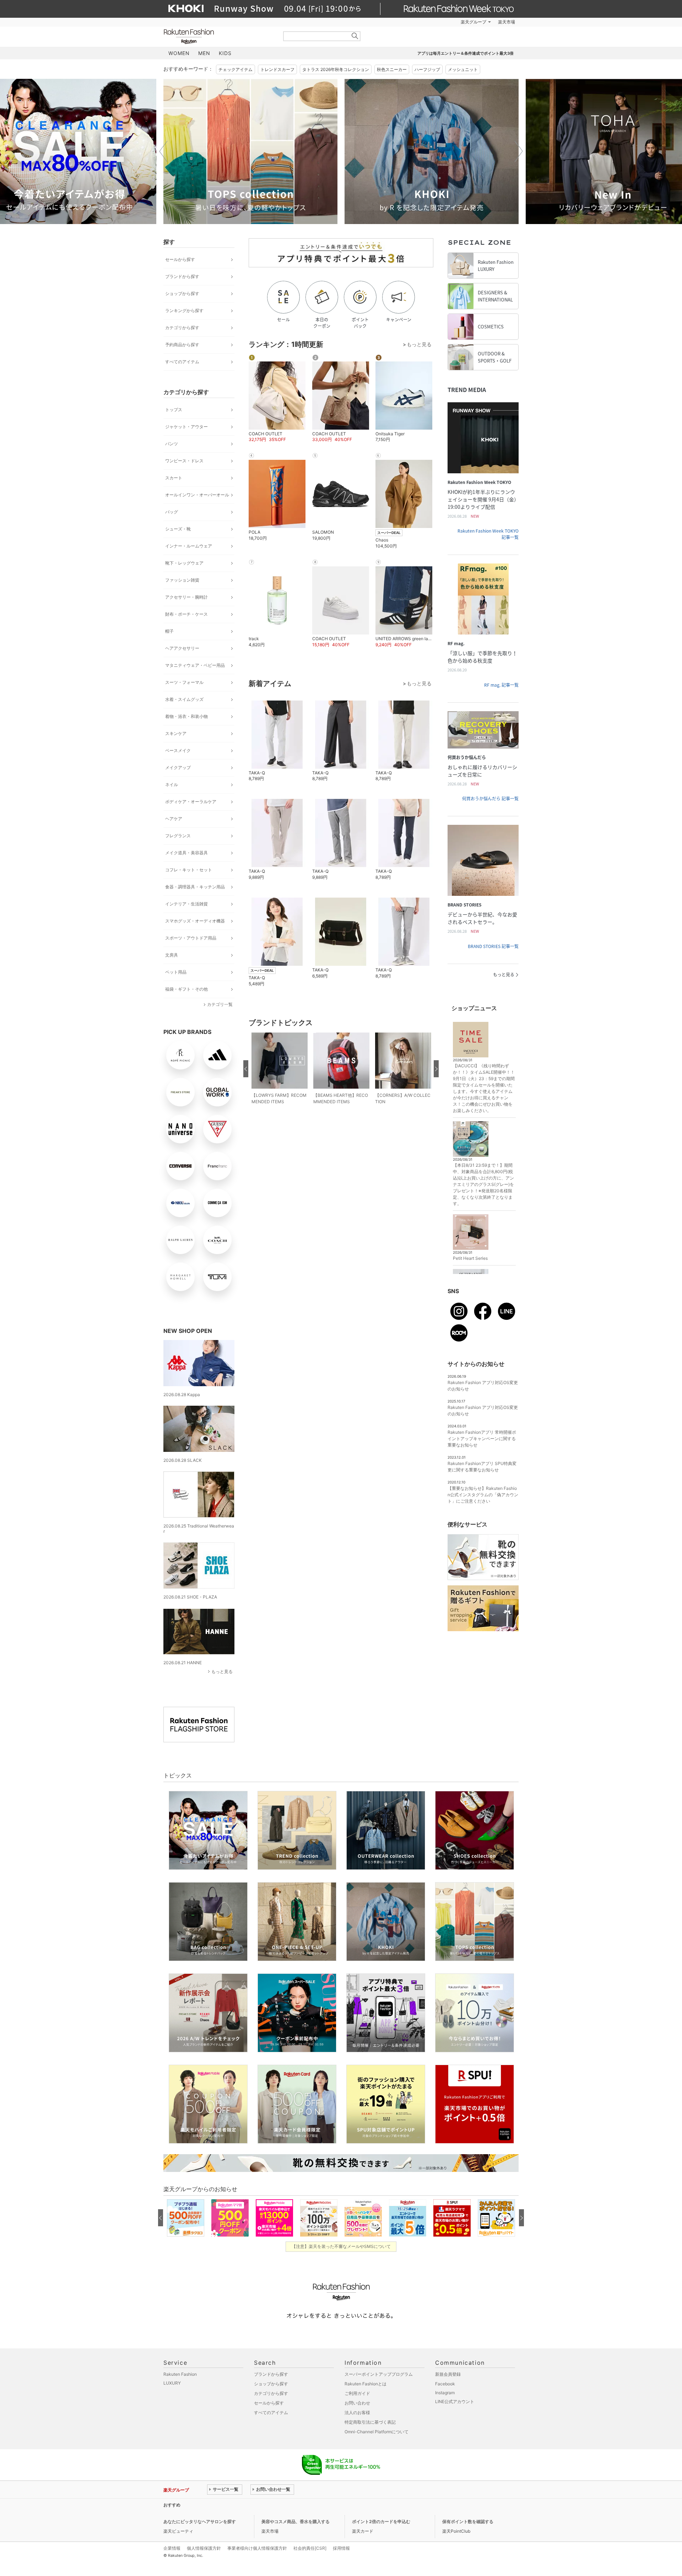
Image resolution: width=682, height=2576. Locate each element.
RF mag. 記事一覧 (501, 685)
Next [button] (519, 151)
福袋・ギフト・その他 (186, 989)
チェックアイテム (236, 69)
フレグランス (178, 836)
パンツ (172, 444)
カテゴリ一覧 (220, 1004)
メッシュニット (463, 69)
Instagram (445, 2393)
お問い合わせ (357, 2403)
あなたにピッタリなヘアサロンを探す (200, 2521)
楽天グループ (473, 22)
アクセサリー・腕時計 (186, 597)
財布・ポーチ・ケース (186, 614)
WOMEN (179, 53)
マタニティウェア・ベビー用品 (195, 665)
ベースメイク (178, 750)
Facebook (445, 2384)
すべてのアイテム (182, 362)
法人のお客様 (357, 2412)
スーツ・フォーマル (184, 682)
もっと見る (222, 1671)
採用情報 (341, 2548)
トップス (174, 410)
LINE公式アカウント (455, 2401)
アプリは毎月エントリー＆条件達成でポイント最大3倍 (466, 53)
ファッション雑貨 (182, 580)
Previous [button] (163, 151)
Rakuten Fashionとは (366, 2384)
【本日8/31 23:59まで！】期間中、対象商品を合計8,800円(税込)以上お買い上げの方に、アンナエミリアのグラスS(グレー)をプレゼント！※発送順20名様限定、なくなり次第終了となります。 (483, 1184)
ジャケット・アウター (186, 427)
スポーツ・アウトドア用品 (191, 938)
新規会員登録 (448, 2374)
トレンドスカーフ (277, 69)
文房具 (172, 955)
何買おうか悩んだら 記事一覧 (490, 799)
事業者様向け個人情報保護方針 (257, 2548)
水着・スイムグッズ (184, 699)
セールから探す (180, 259)
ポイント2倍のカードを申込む (381, 2521)
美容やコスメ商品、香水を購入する (296, 2521)
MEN (204, 53)
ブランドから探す (182, 276)
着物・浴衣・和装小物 (186, 716)
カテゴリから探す (182, 328)
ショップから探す (182, 293)
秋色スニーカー (392, 69)
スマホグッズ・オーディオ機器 (195, 921)
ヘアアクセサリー (182, 648)
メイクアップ (178, 767)
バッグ (172, 512)
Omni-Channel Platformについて (377, 2432)
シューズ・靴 (178, 529)
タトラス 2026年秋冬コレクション (336, 69)
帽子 (169, 631)
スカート (174, 478)
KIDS (225, 53)
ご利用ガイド (357, 2393)
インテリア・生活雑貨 (186, 904)
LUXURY (172, 2383)
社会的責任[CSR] (310, 2548)
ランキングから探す (184, 311)
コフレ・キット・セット (189, 870)
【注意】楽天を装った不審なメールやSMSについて (341, 2246)
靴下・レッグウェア (184, 563)
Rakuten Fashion (218, 36)
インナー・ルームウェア (189, 546)
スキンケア (176, 733)
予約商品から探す (182, 345)
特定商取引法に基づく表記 (370, 2422)
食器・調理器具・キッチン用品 (195, 887)
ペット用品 (176, 972)
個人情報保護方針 (204, 2548)
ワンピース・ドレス (184, 461)
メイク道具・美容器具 (186, 853)
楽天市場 (507, 22)
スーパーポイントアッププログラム (379, 2374)
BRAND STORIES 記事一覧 (493, 946)
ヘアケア (174, 819)
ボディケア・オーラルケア (191, 802)
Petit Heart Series (470, 1258)
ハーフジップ (427, 69)
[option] (100, 151)
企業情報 (172, 2548)
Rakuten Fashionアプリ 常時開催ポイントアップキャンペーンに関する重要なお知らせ (482, 1439)
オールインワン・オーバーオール (197, 495)
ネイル (172, 785)
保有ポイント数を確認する (468, 2521)
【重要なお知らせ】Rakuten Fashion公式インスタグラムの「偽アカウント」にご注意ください (483, 1495)
